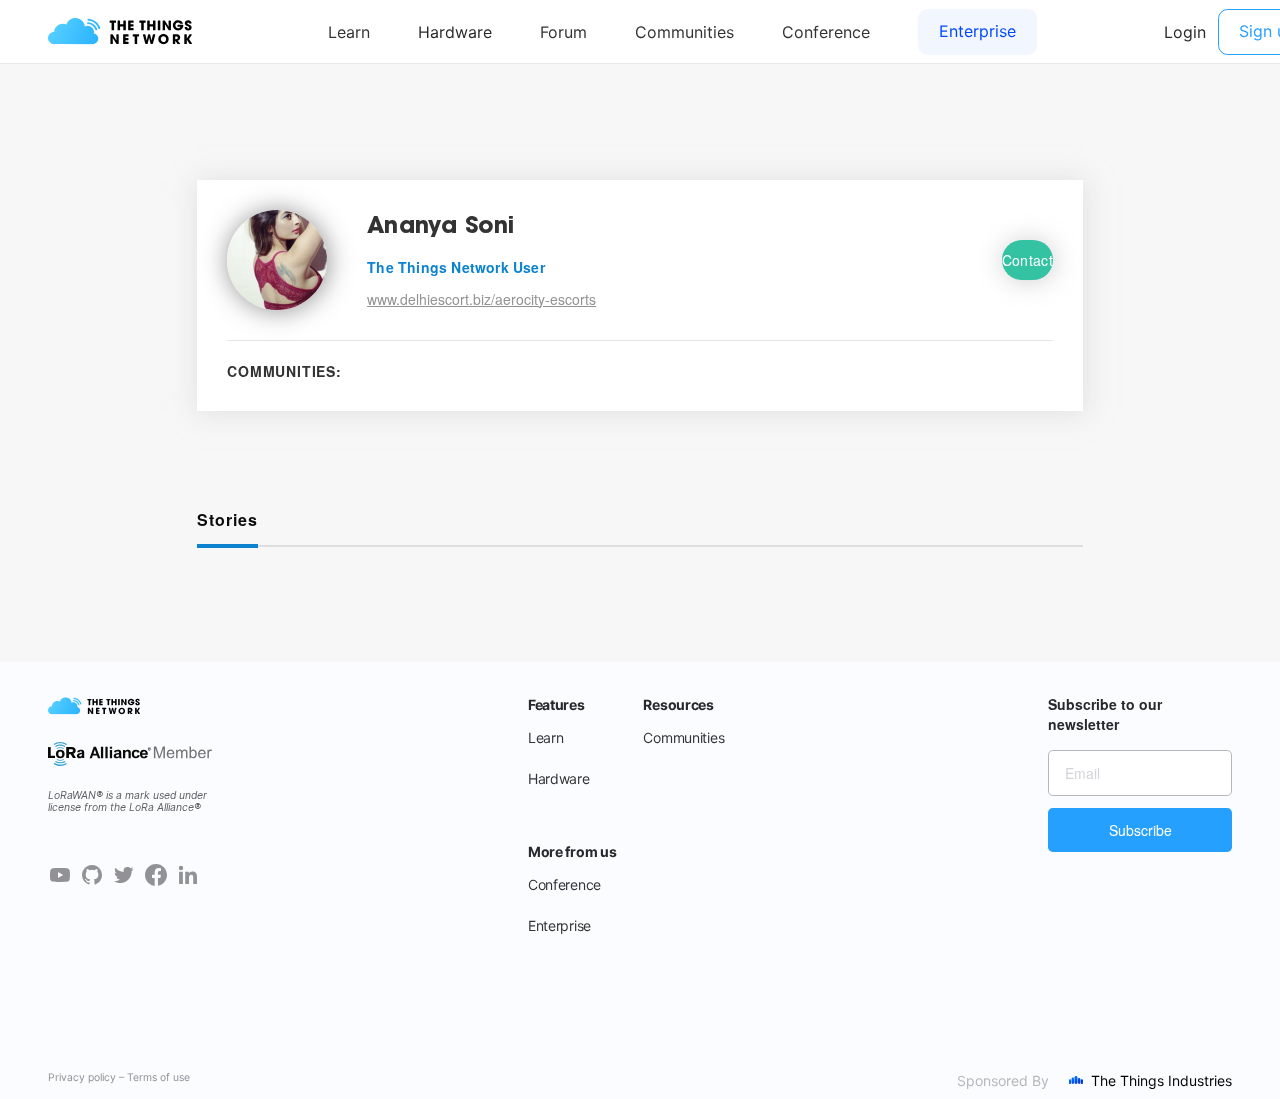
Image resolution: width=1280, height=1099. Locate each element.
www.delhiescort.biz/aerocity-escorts (481, 299)
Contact (1027, 260)
